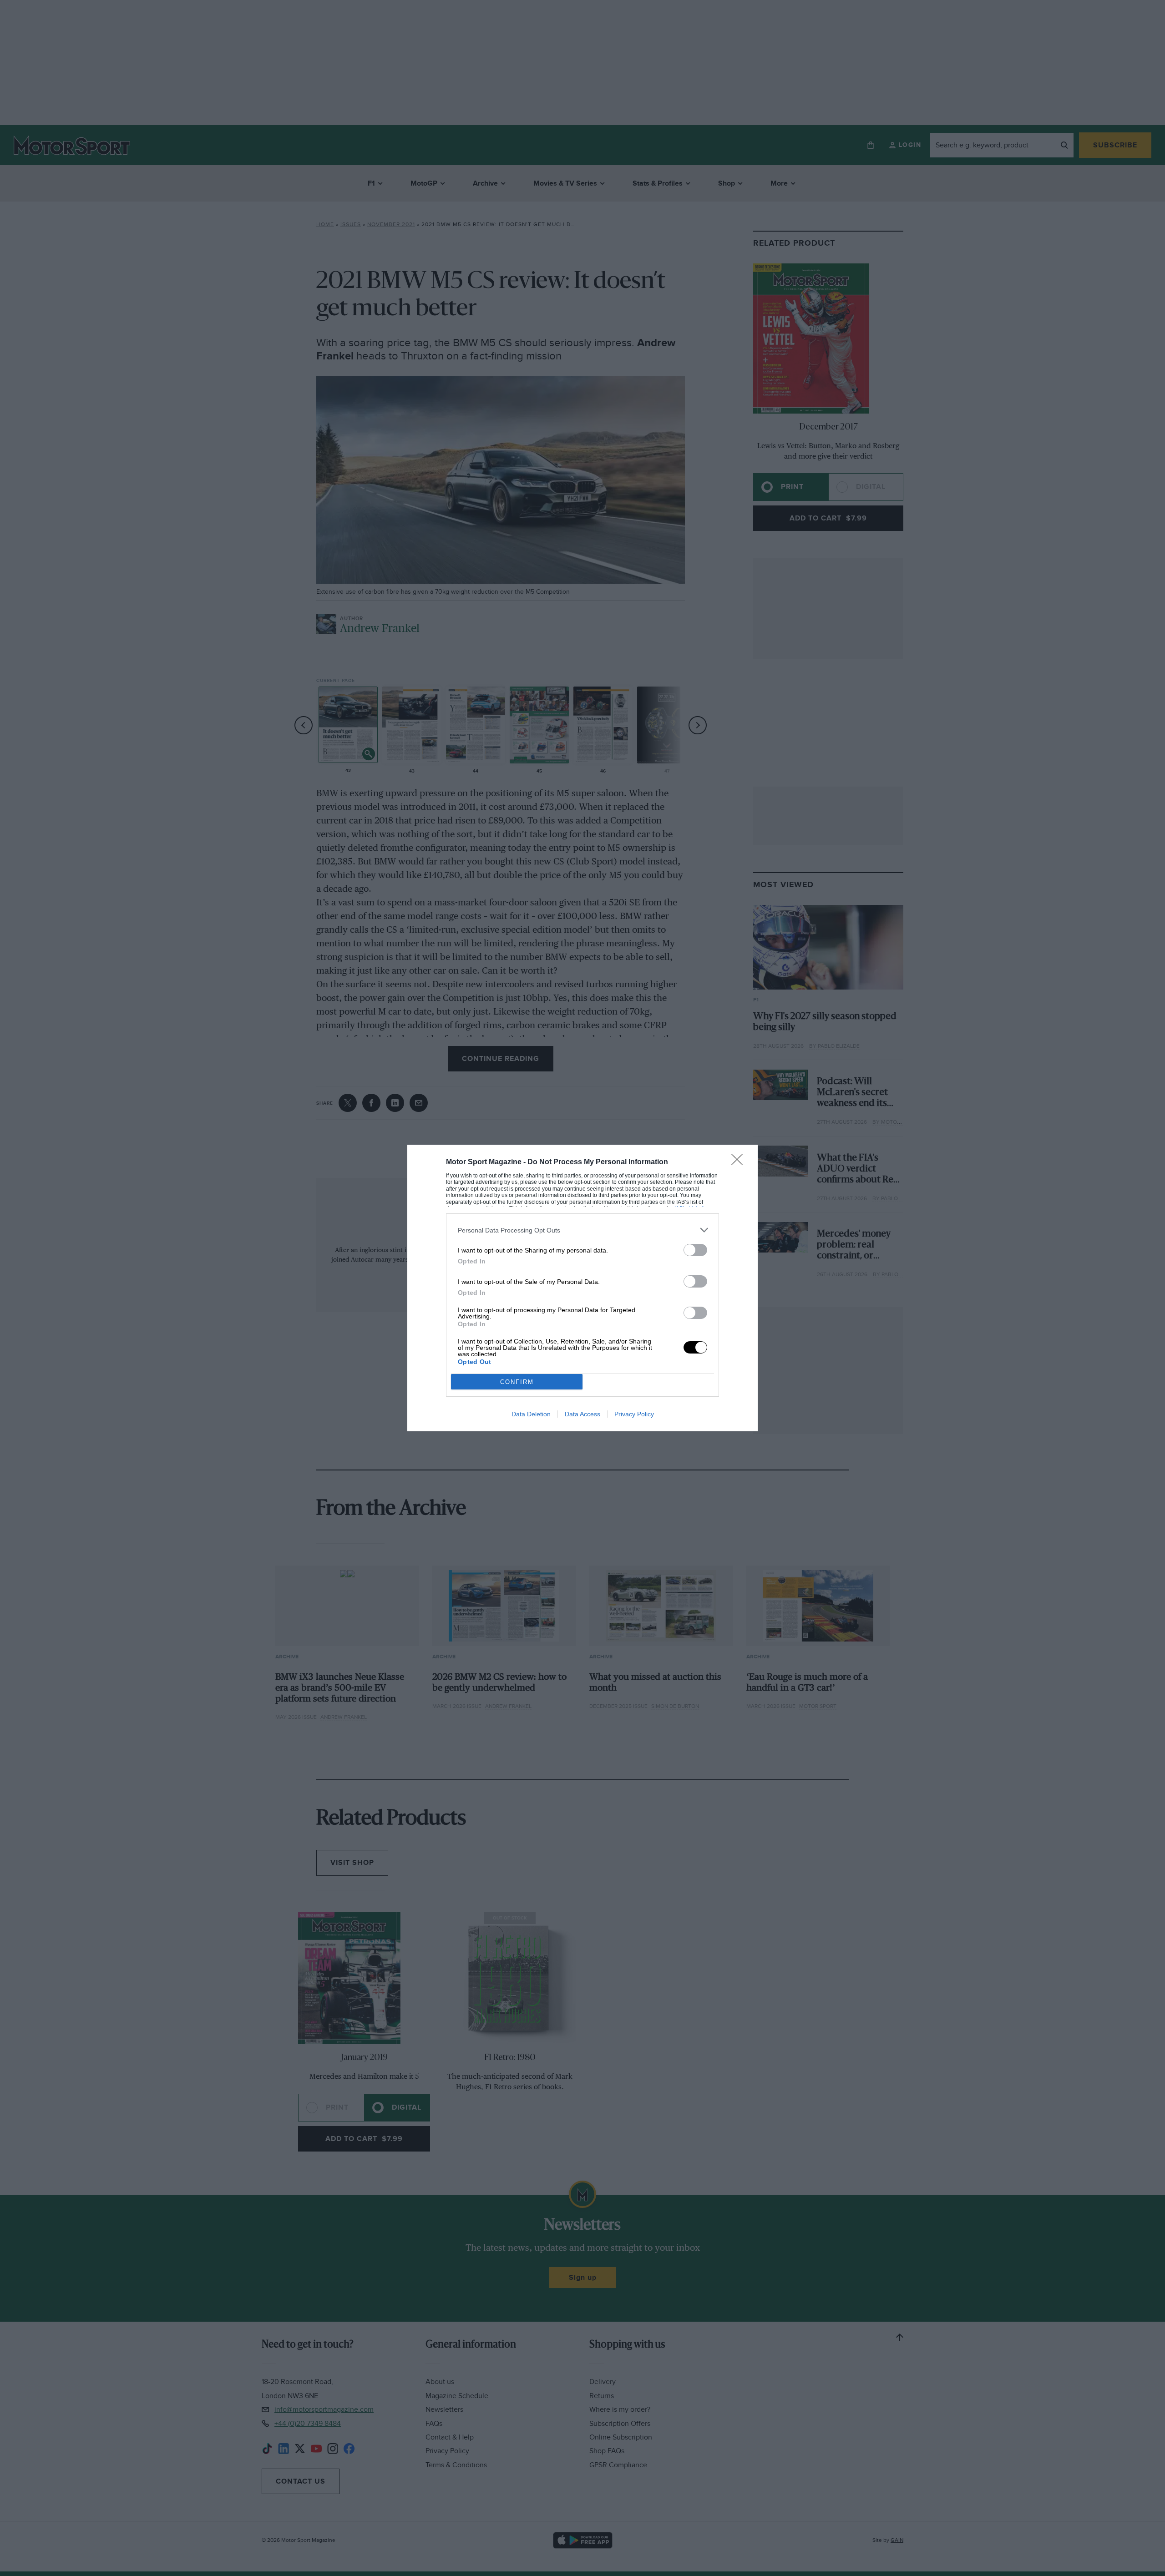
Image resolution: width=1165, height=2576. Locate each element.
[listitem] (582, 1230)
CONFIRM (517, 1382)
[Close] (740, 1162)
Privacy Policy (634, 1414)
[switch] (695, 1250)
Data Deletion (531, 1414)
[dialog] (582, 1288)
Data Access (582, 1414)
